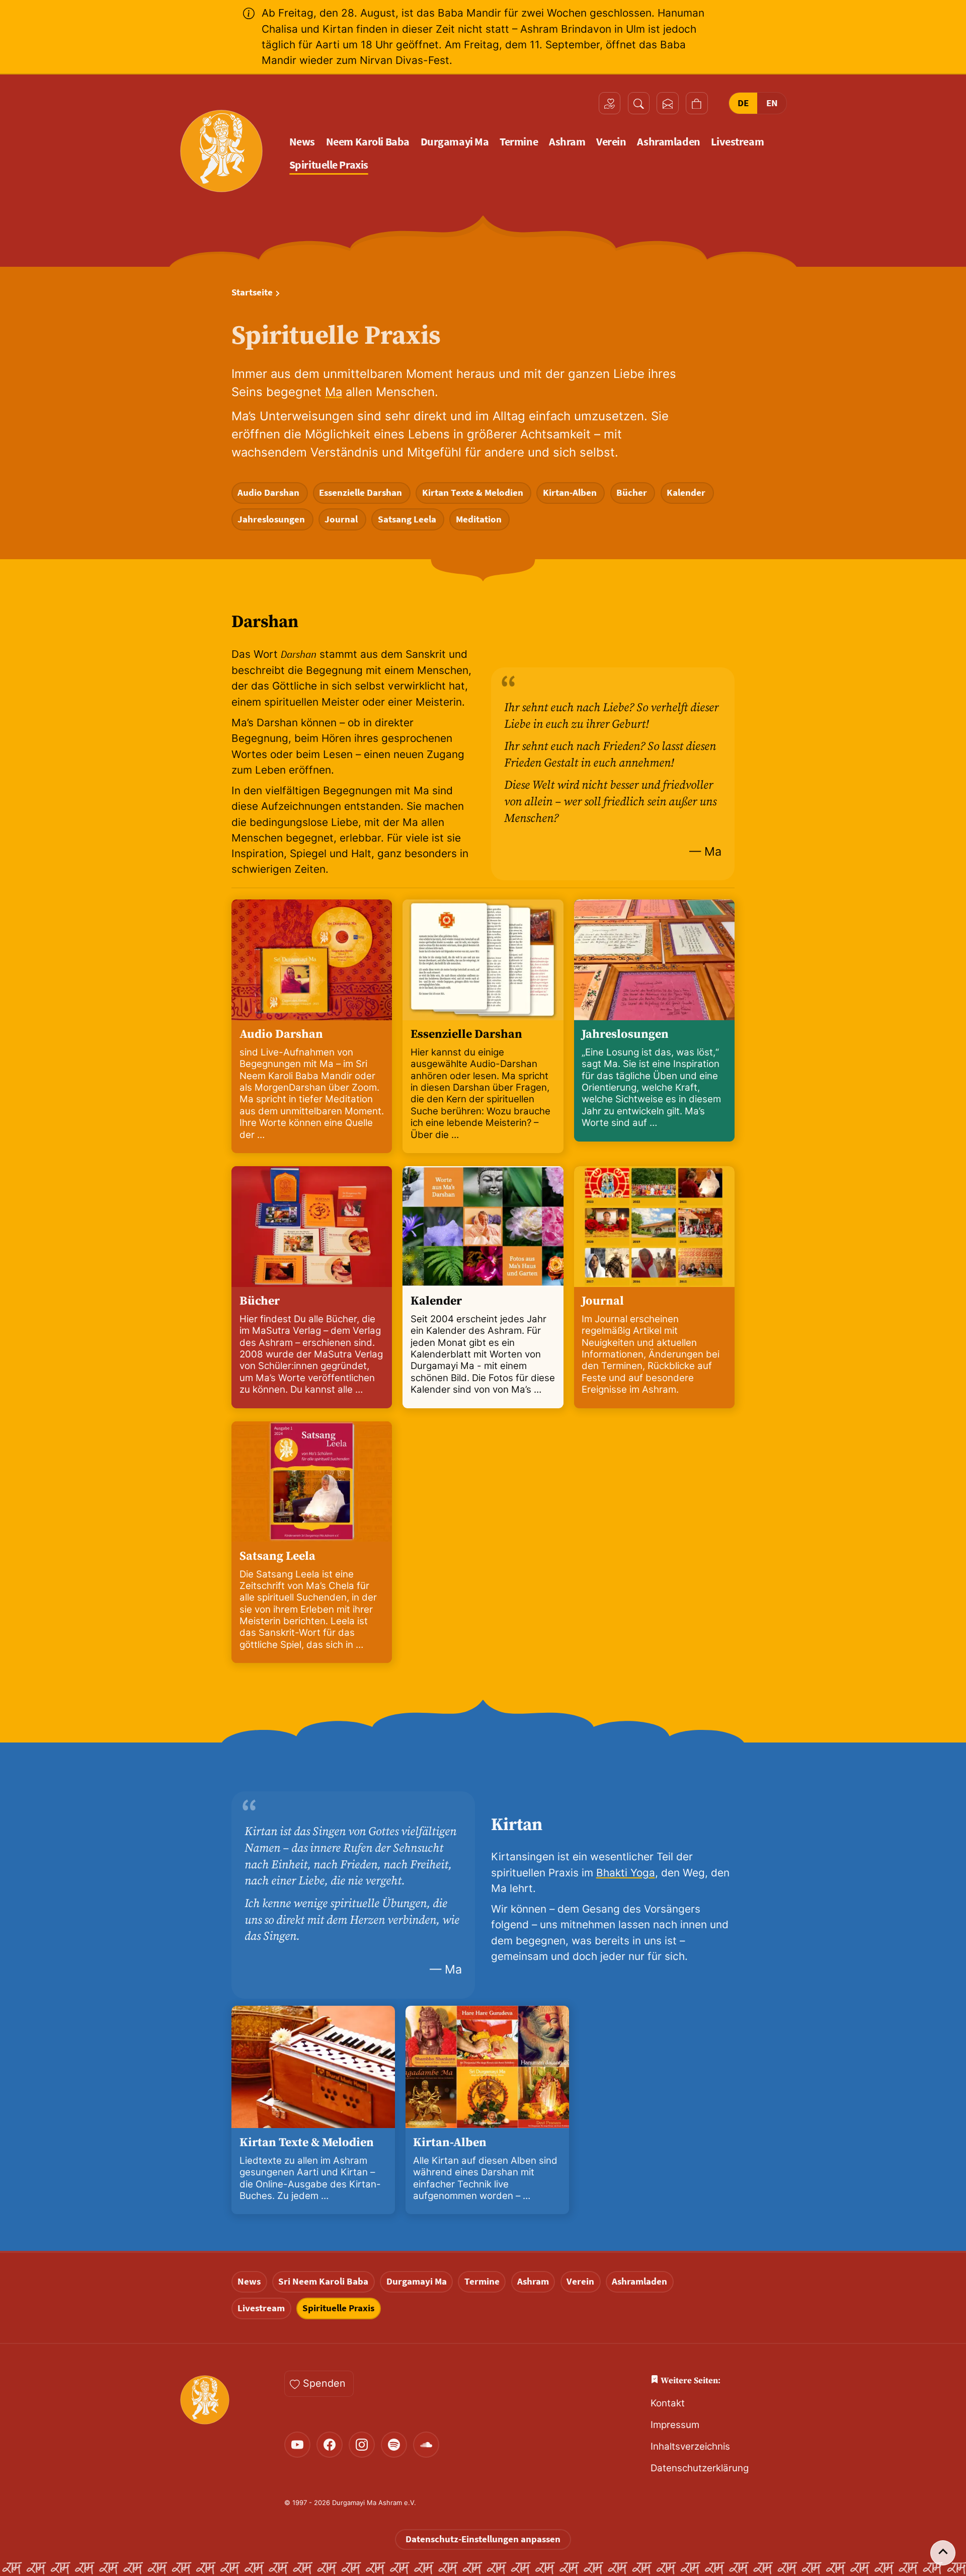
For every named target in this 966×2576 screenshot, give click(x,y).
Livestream (737, 142)
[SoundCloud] (426, 2445)
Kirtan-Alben (571, 493)
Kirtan (517, 1825)
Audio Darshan (269, 493)
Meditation (480, 519)
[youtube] (297, 2445)
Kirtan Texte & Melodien (474, 493)
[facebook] (330, 2445)
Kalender (687, 493)
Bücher (633, 493)
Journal (342, 519)
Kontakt (668, 2403)
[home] (221, 151)
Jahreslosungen (272, 519)
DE (743, 103)
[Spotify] (394, 2445)
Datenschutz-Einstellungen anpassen (483, 2539)
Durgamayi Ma (455, 142)
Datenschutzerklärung (700, 2468)
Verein (611, 142)
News (302, 142)
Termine (519, 142)
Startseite (252, 292)
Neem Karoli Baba (368, 142)
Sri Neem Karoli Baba (323, 2281)
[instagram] (362, 2445)
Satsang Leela (408, 519)
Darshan (265, 622)
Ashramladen (668, 142)
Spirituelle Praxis (329, 165)
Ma (334, 392)
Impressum (675, 2425)
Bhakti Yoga (626, 1873)
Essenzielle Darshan (361, 493)
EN (772, 103)
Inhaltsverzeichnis (690, 2446)
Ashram (567, 142)
